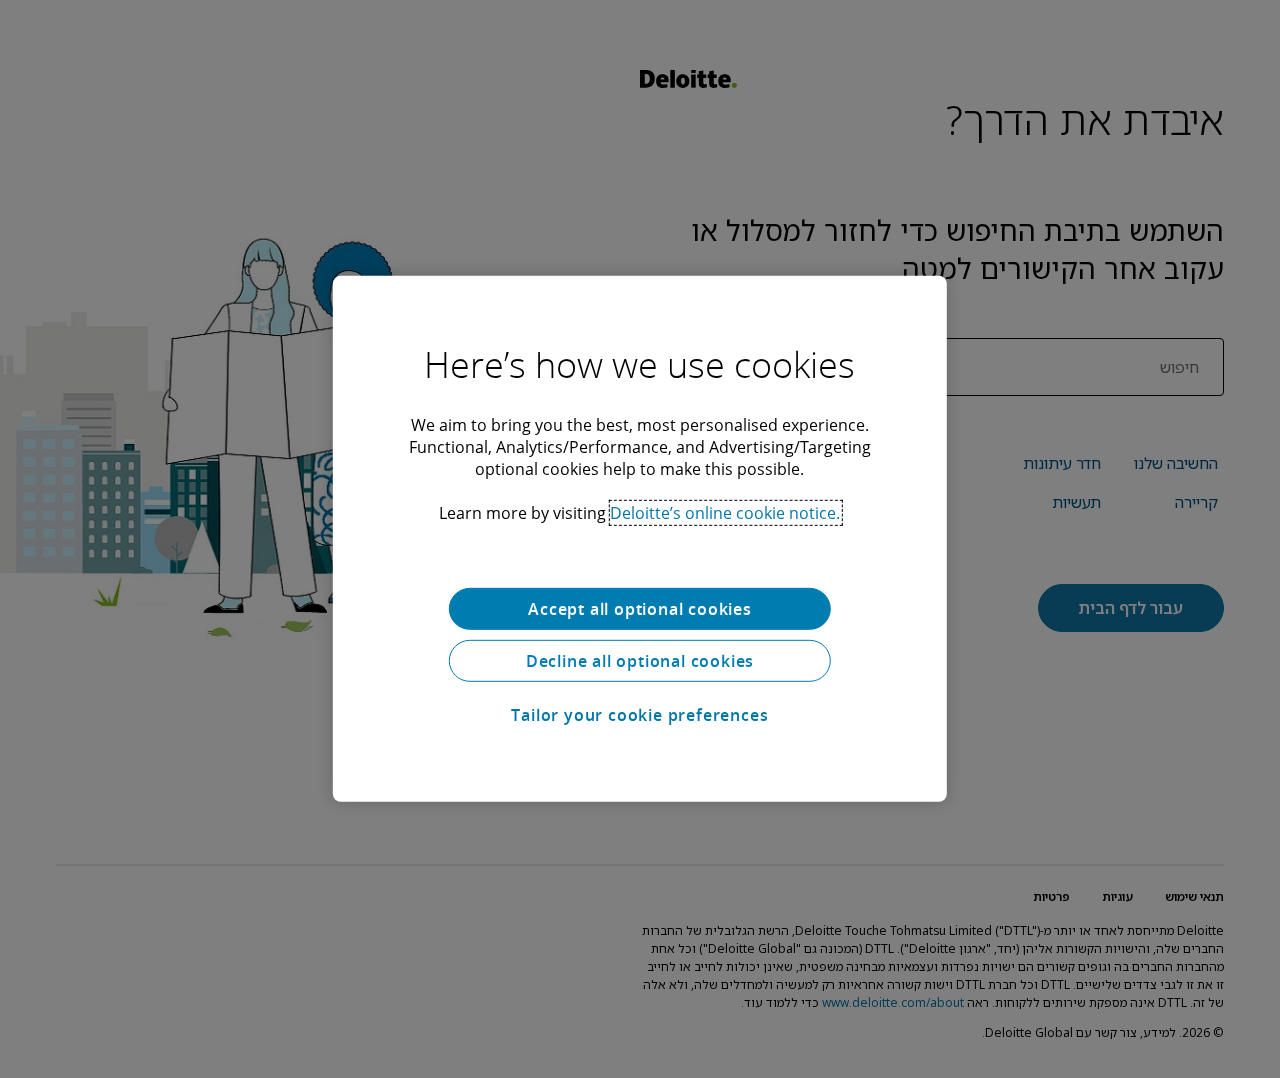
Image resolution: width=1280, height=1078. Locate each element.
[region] (640, 539)
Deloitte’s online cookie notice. (725, 513)
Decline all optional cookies (640, 661)
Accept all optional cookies (640, 609)
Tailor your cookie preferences (639, 715)
